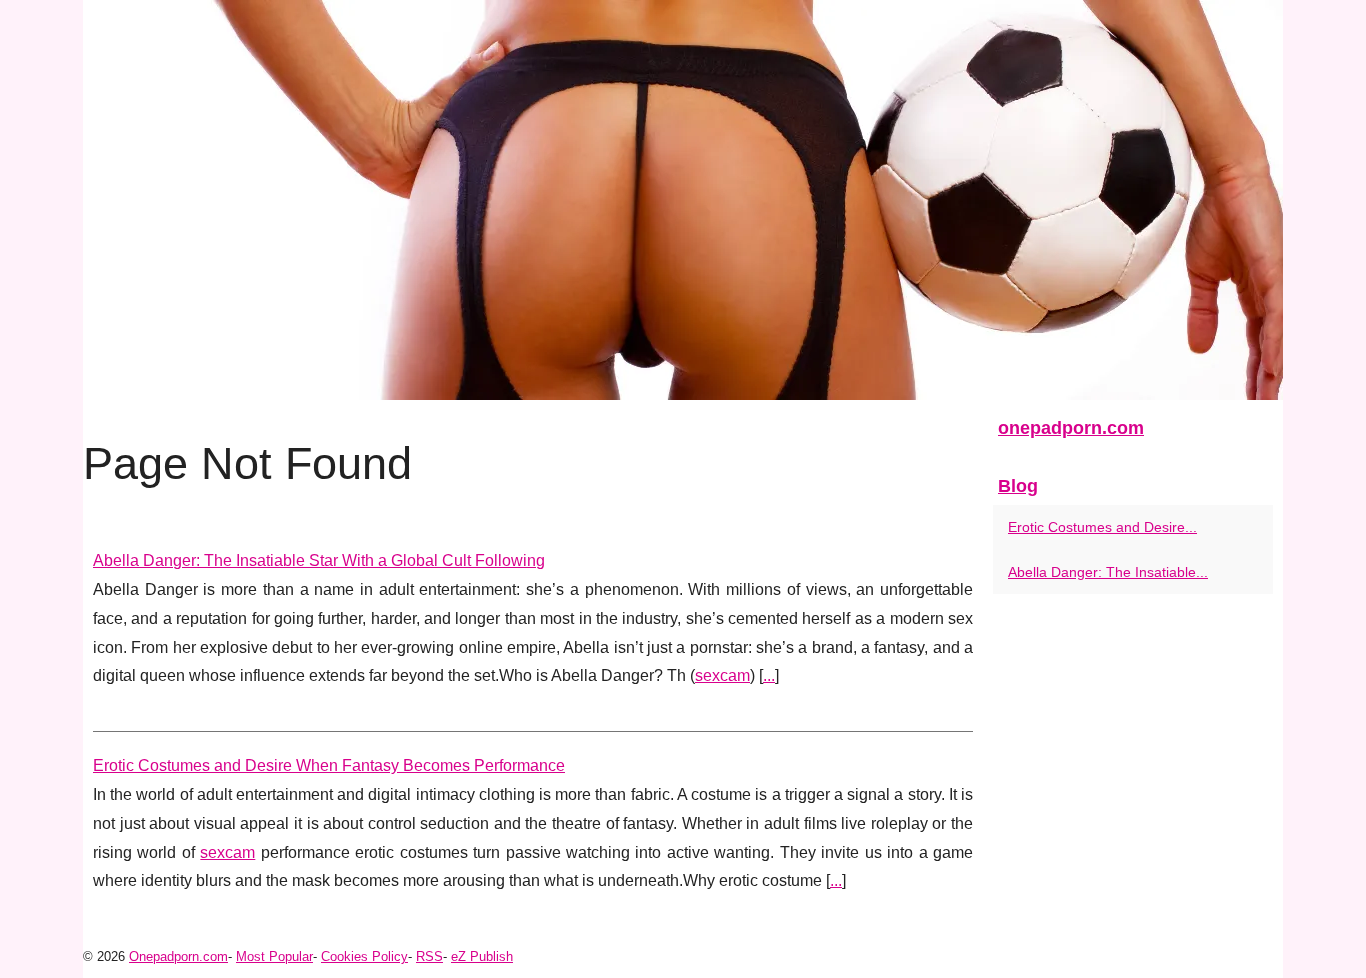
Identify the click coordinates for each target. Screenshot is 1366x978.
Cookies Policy (364, 956)
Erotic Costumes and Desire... (1102, 527)
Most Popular (274, 956)
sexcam (722, 675)
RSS (429, 956)
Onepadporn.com (178, 956)
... (769, 675)
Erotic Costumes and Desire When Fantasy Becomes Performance (329, 765)
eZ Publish (482, 956)
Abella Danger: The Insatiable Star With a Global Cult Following (319, 560)
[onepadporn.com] (683, 200)
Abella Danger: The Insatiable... (1108, 572)
